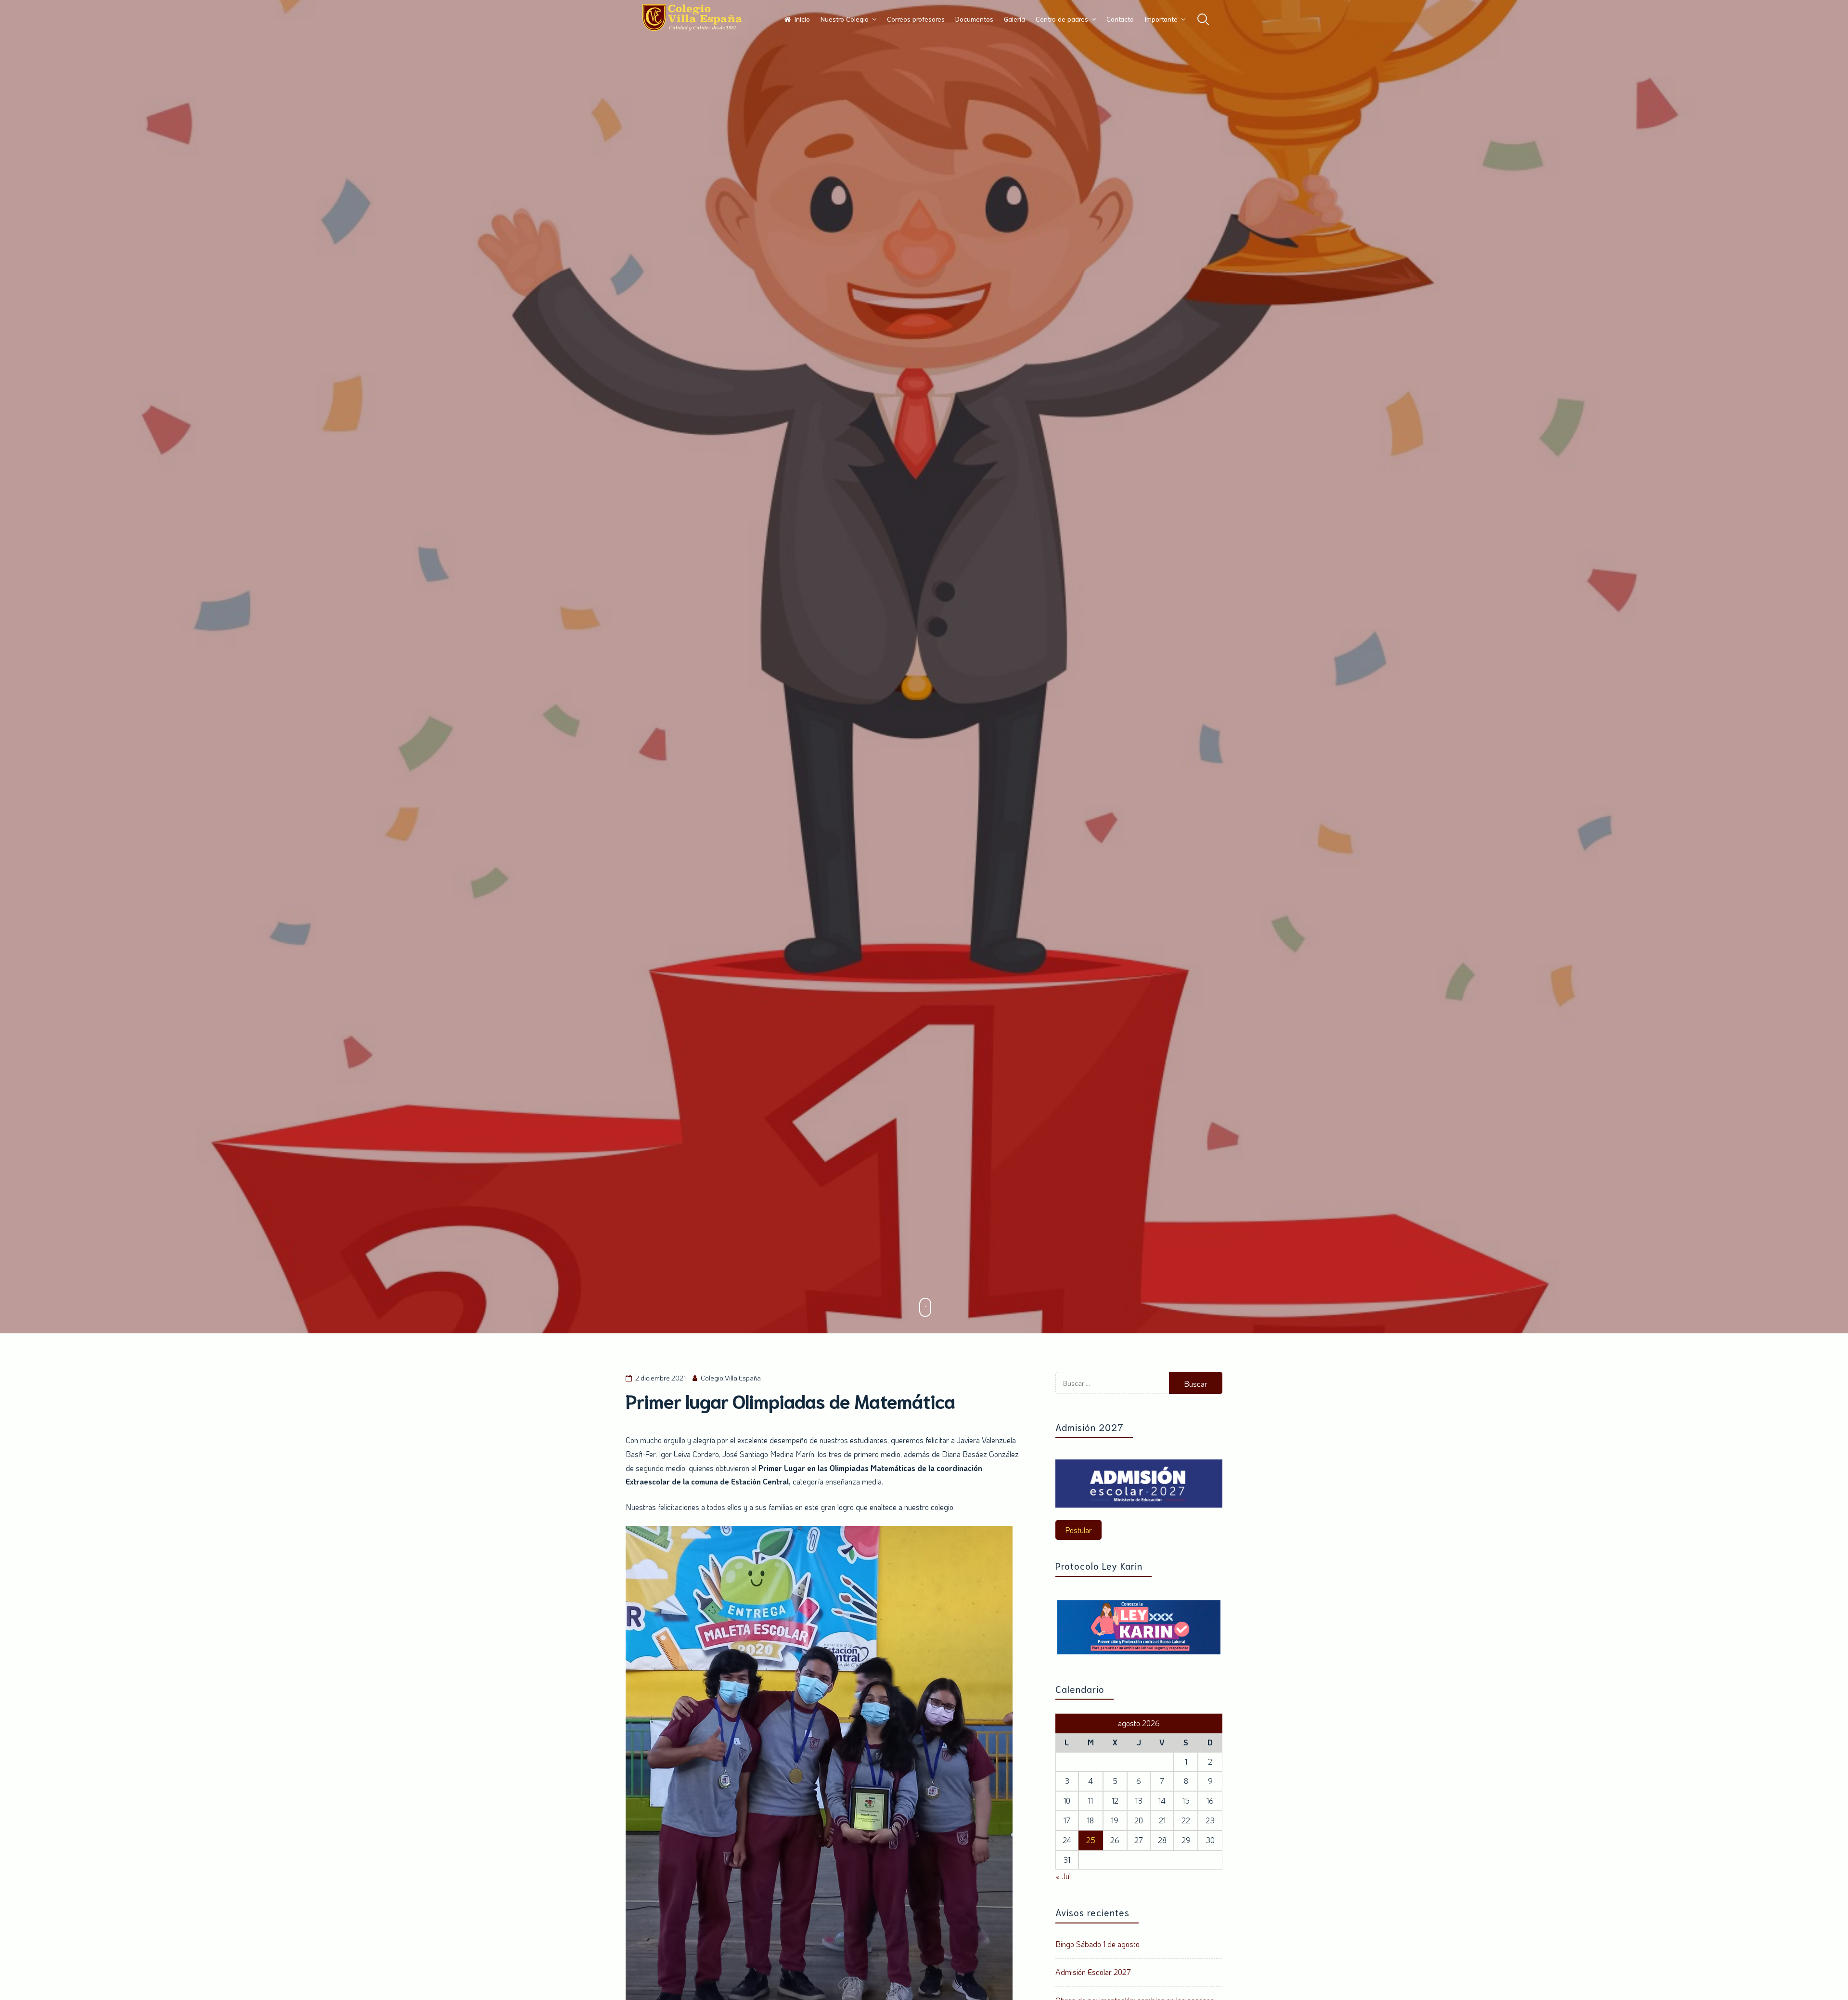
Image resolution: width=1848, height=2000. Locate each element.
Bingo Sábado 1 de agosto (1097, 1944)
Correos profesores (916, 19)
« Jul (1063, 1876)
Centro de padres (1062, 19)
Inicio (802, 19)
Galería (1014, 19)
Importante (1161, 19)
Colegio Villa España (731, 1378)
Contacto (1120, 19)
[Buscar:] (1112, 1391)
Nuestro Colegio (845, 19)
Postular (1078, 1530)
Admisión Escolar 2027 (1093, 1972)
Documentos (974, 19)
